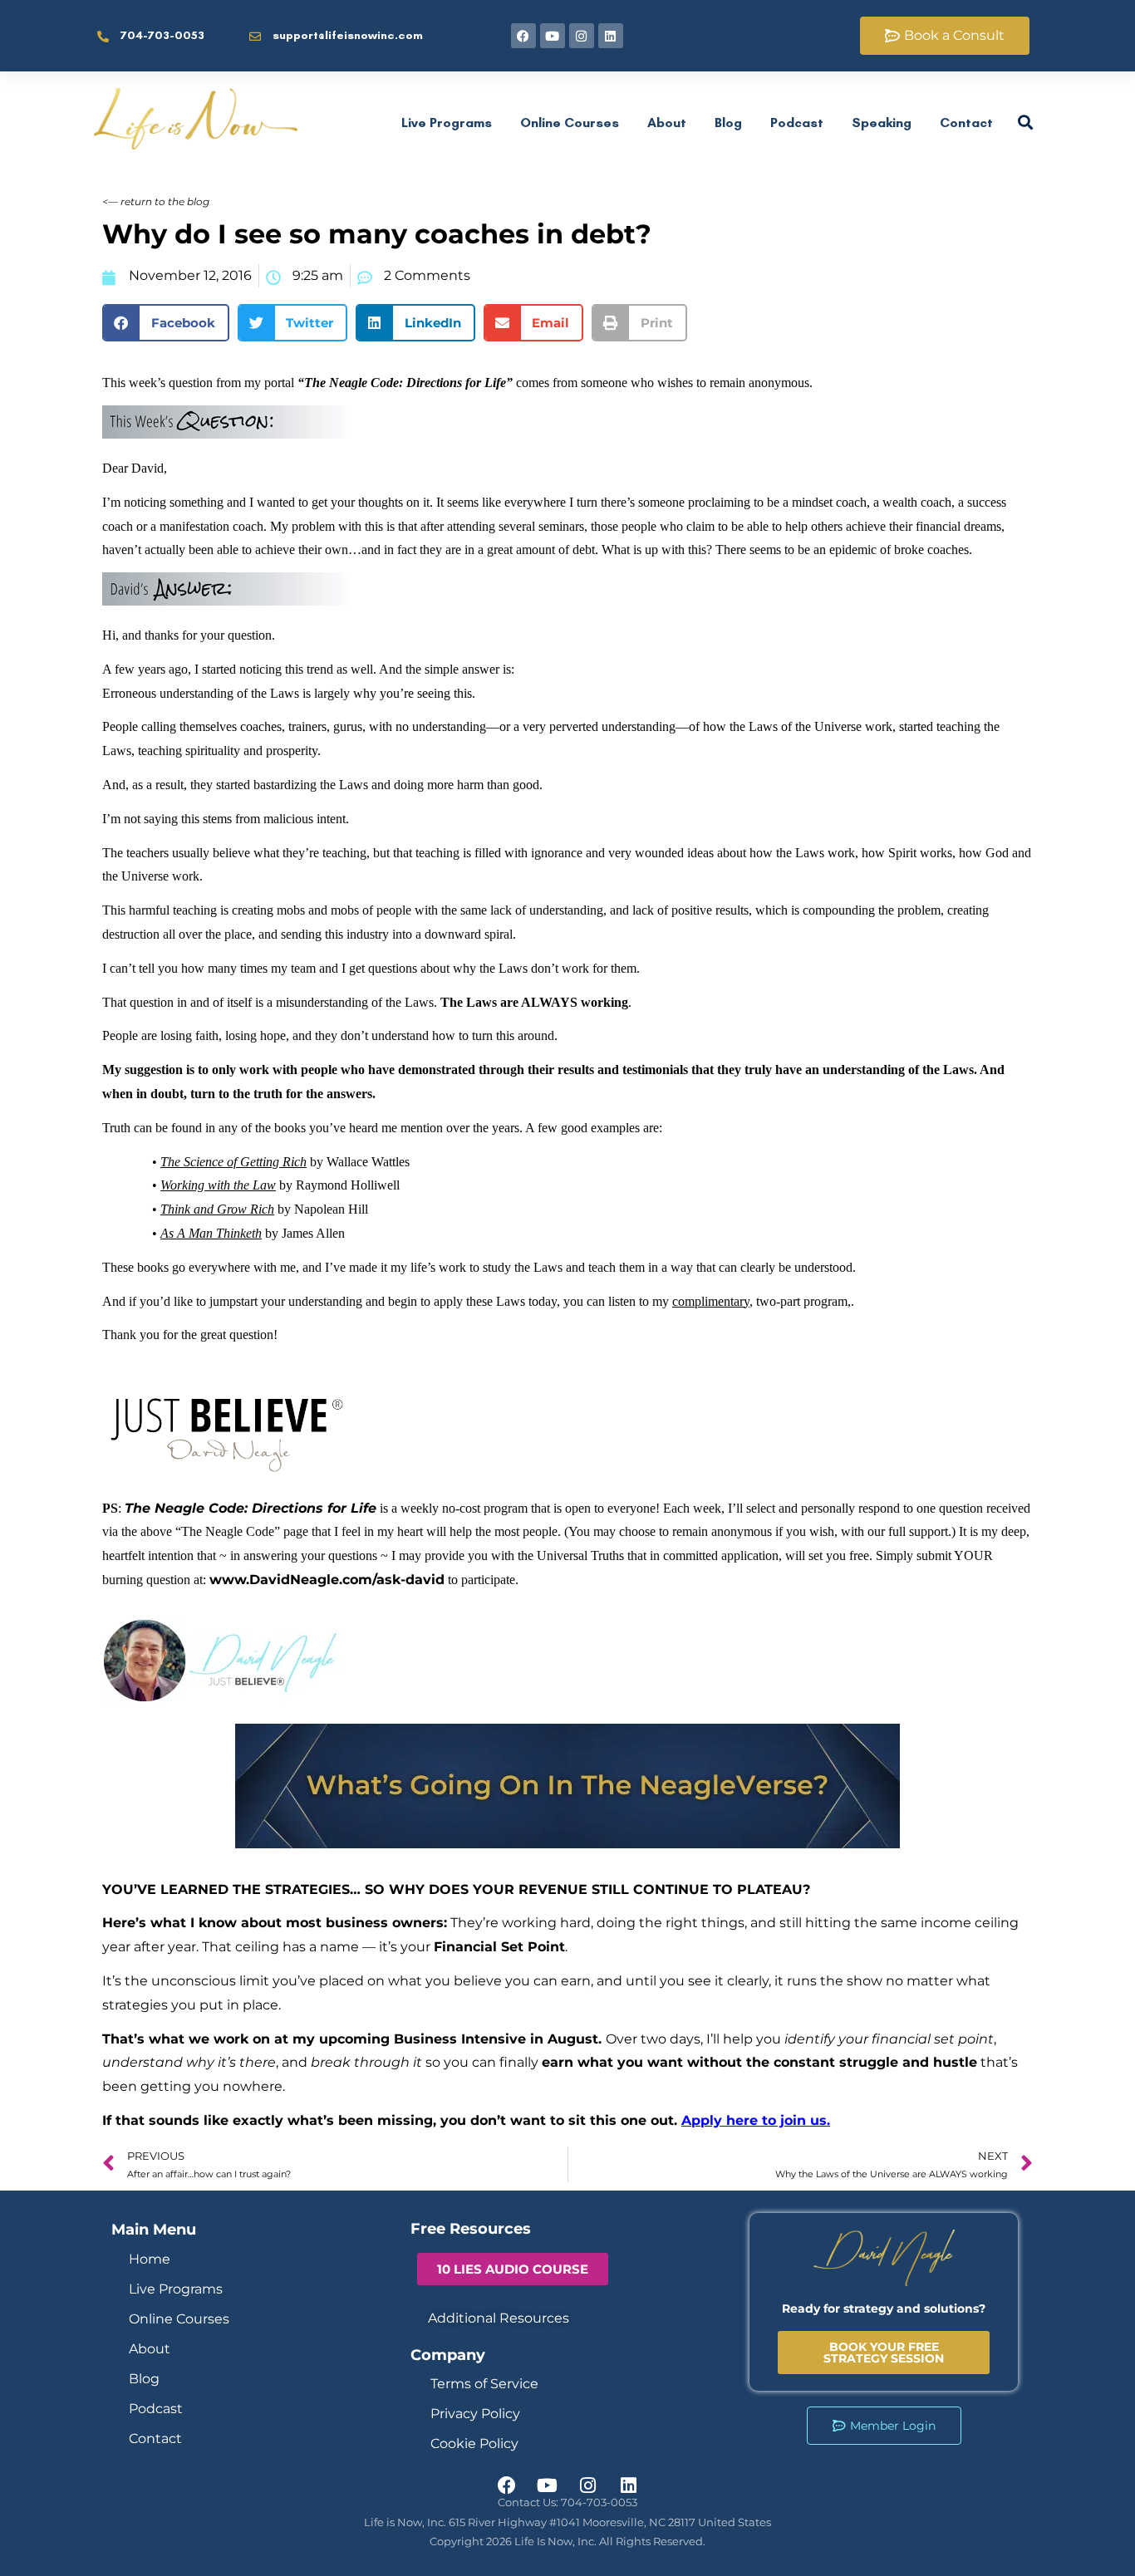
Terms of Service (484, 2384)
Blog (728, 123)
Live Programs (447, 123)
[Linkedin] (611, 36)
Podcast (797, 123)
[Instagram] (582, 36)
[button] (166, 323)
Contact (966, 123)
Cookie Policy (474, 2444)
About (667, 123)
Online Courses (570, 123)
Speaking (882, 123)
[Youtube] (553, 36)
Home (150, 2259)
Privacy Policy (475, 2414)
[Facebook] (523, 36)
